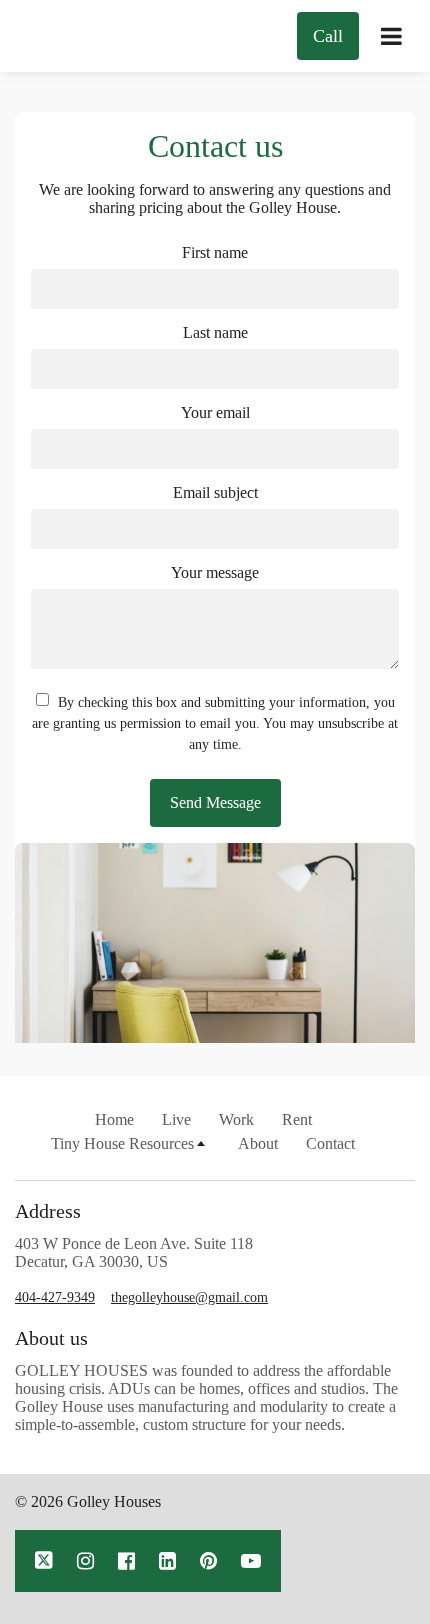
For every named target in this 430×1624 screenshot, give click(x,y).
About (258, 1143)
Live (176, 1119)
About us (51, 1338)
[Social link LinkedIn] (167, 1561)
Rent (297, 1119)
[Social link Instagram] (85, 1561)
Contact (330, 1143)
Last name (215, 332)
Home (114, 1119)
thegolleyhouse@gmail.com (189, 1297)
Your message (215, 572)
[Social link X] (44, 1561)
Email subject (215, 492)
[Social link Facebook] (126, 1561)
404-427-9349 (55, 1297)
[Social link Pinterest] (208, 1561)
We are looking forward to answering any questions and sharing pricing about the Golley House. (215, 198)
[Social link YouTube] (251, 1561)
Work (236, 1119)
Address (48, 1211)
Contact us (215, 146)
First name (215, 252)
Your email (215, 412)
